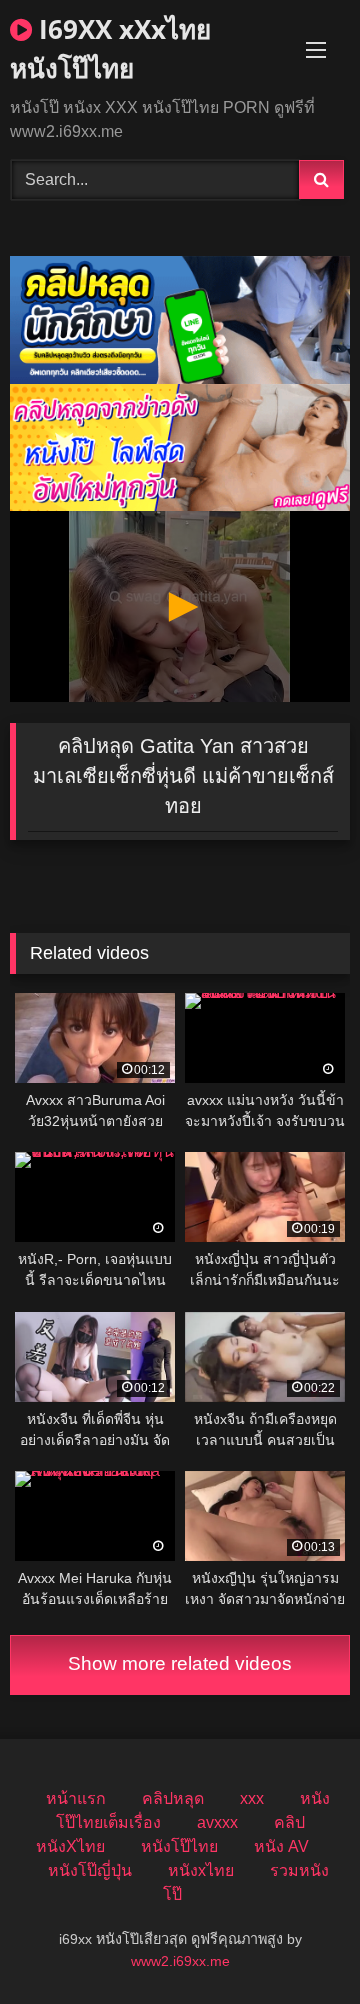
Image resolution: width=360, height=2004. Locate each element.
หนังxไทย (201, 1870)
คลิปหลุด (173, 1798)
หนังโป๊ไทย (179, 1846)
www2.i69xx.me (180, 1961)
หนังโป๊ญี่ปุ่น (90, 1870)
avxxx (217, 1822)
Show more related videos (180, 1663)
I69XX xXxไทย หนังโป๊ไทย (110, 48)
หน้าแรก (76, 1798)
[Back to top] (298, 1944)
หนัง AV (281, 1846)
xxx (252, 1798)
